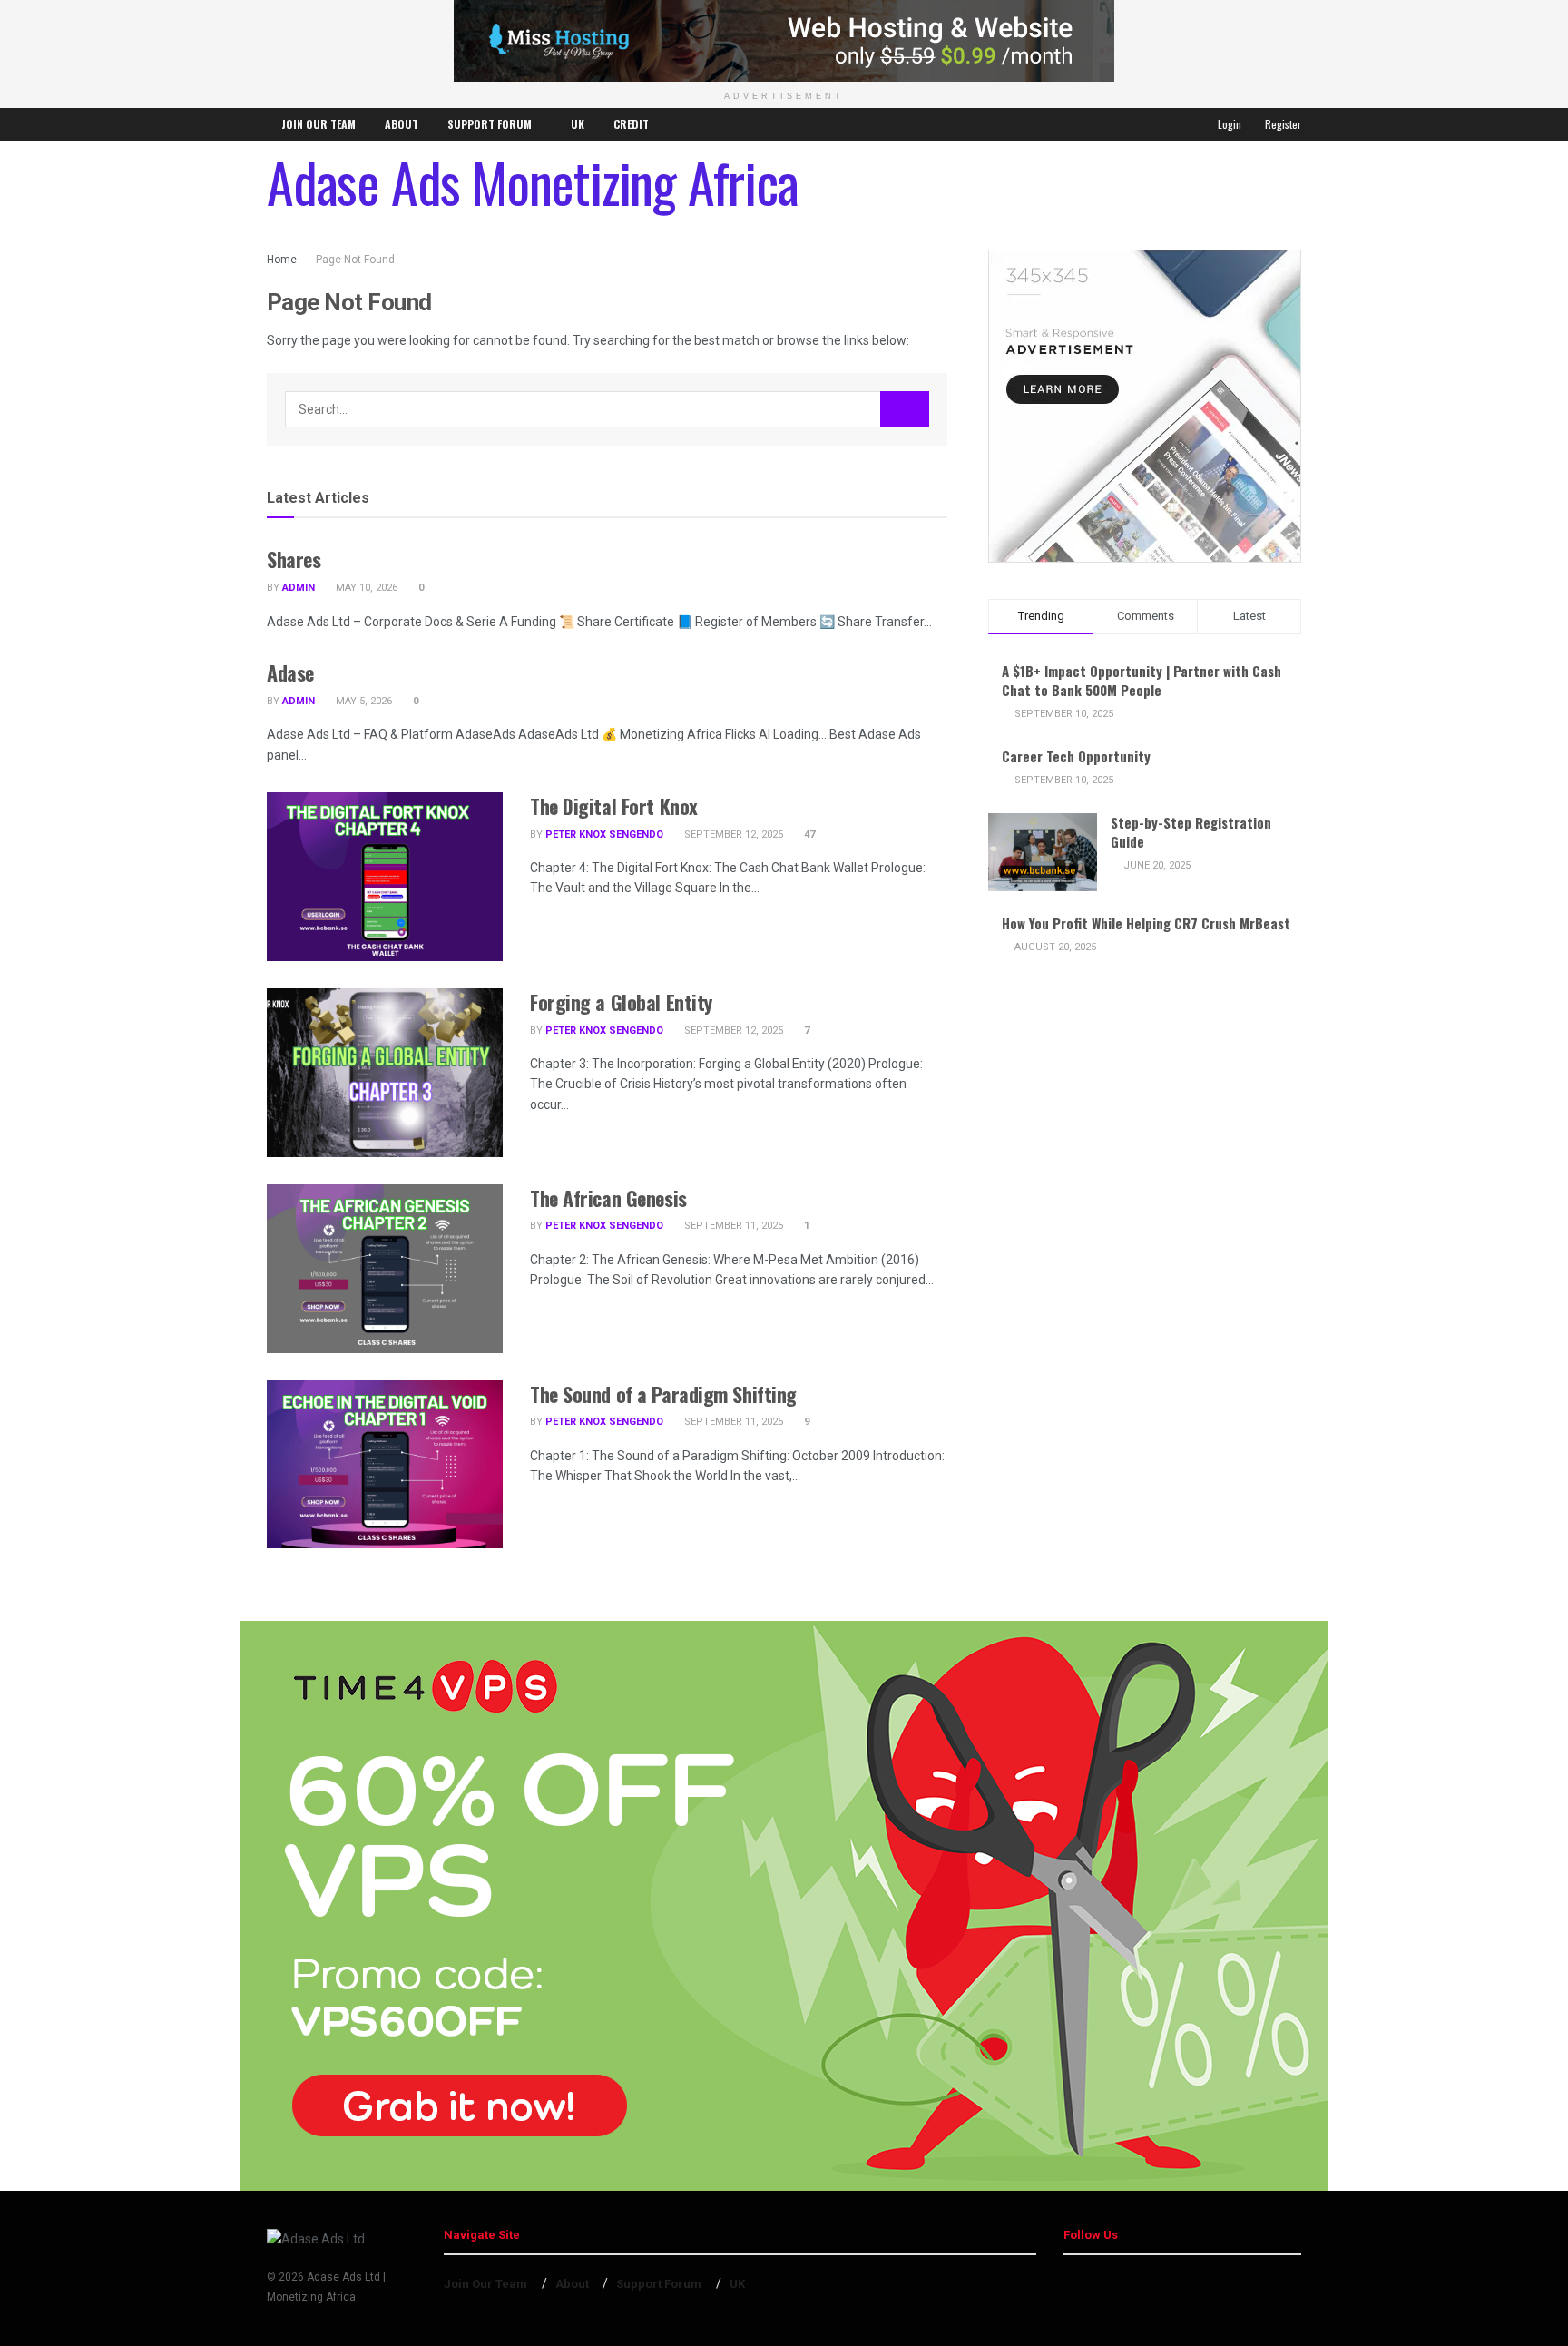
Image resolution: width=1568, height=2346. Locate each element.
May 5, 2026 (363, 701)
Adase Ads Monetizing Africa (533, 182)
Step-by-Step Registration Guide (1191, 832)
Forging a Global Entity (621, 1002)
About (402, 124)
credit (631, 124)
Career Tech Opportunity (1076, 756)
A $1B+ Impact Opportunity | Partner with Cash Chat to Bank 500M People (1142, 680)
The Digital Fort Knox (614, 806)
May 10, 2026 (365, 588)
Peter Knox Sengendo (604, 834)
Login (1228, 124)
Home (282, 260)
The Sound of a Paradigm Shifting (663, 1394)
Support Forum (490, 124)
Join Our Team (318, 124)
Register (1282, 124)
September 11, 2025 (732, 1226)
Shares (294, 559)
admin (299, 588)
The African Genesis (608, 1198)
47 (808, 834)
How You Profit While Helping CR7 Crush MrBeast (1146, 923)
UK (578, 124)
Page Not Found (355, 260)
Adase (290, 672)
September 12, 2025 (732, 834)
